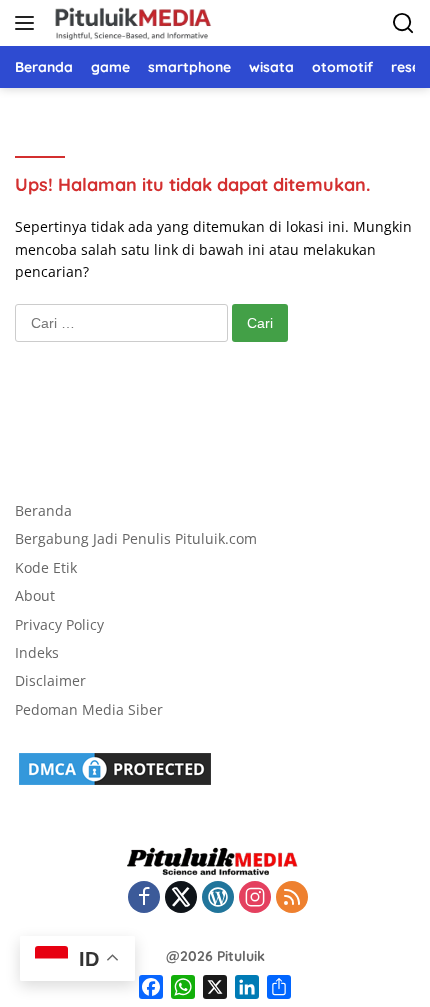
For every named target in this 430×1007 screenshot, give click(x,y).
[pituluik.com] (130, 23)
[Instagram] (255, 898)
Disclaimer (50, 680)
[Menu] (28, 23)
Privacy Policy (59, 624)
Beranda (43, 510)
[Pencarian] (403, 23)
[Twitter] (181, 898)
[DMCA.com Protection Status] (115, 767)
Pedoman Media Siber (89, 709)
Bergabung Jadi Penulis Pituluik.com (136, 538)
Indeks (37, 652)
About (35, 595)
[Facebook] (144, 898)
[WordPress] (218, 898)
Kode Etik (46, 567)
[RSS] (292, 898)
